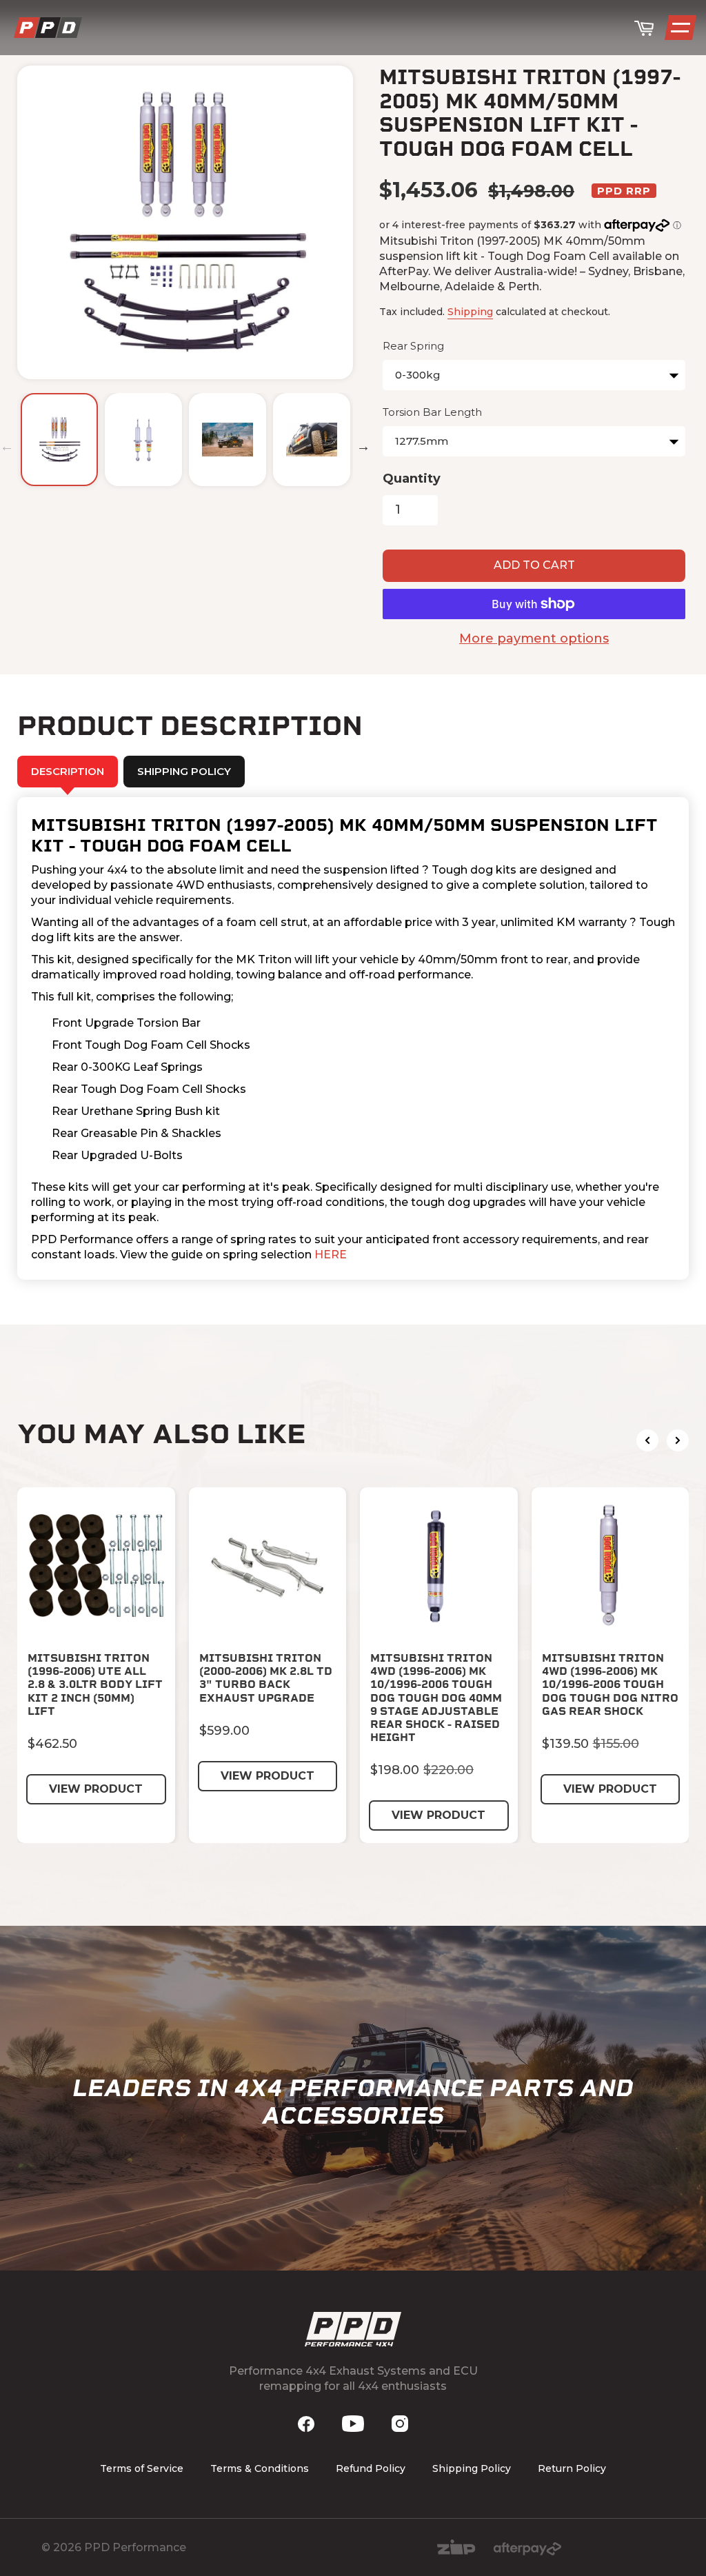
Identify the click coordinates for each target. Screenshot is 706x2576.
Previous (7, 446)
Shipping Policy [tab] (184, 771)
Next (363, 446)
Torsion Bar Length (432, 412)
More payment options (534, 638)
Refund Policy (371, 2468)
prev (647, 1440)
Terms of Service (142, 2468)
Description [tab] (68, 771)
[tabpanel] (353, 1038)
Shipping (470, 312)
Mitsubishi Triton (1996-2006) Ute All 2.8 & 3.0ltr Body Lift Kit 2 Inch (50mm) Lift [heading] (95, 1684)
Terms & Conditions (260, 2468)
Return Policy (572, 2468)
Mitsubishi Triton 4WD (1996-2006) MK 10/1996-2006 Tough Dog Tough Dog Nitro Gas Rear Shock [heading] (610, 1684)
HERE (331, 1255)
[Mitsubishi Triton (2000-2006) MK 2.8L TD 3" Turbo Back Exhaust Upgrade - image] (268, 1566)
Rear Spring (413, 346)
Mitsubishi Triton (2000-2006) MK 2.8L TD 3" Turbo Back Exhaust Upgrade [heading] (266, 1678)
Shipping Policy (472, 2468)
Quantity (412, 479)
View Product (96, 1789)
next (678, 1440)
